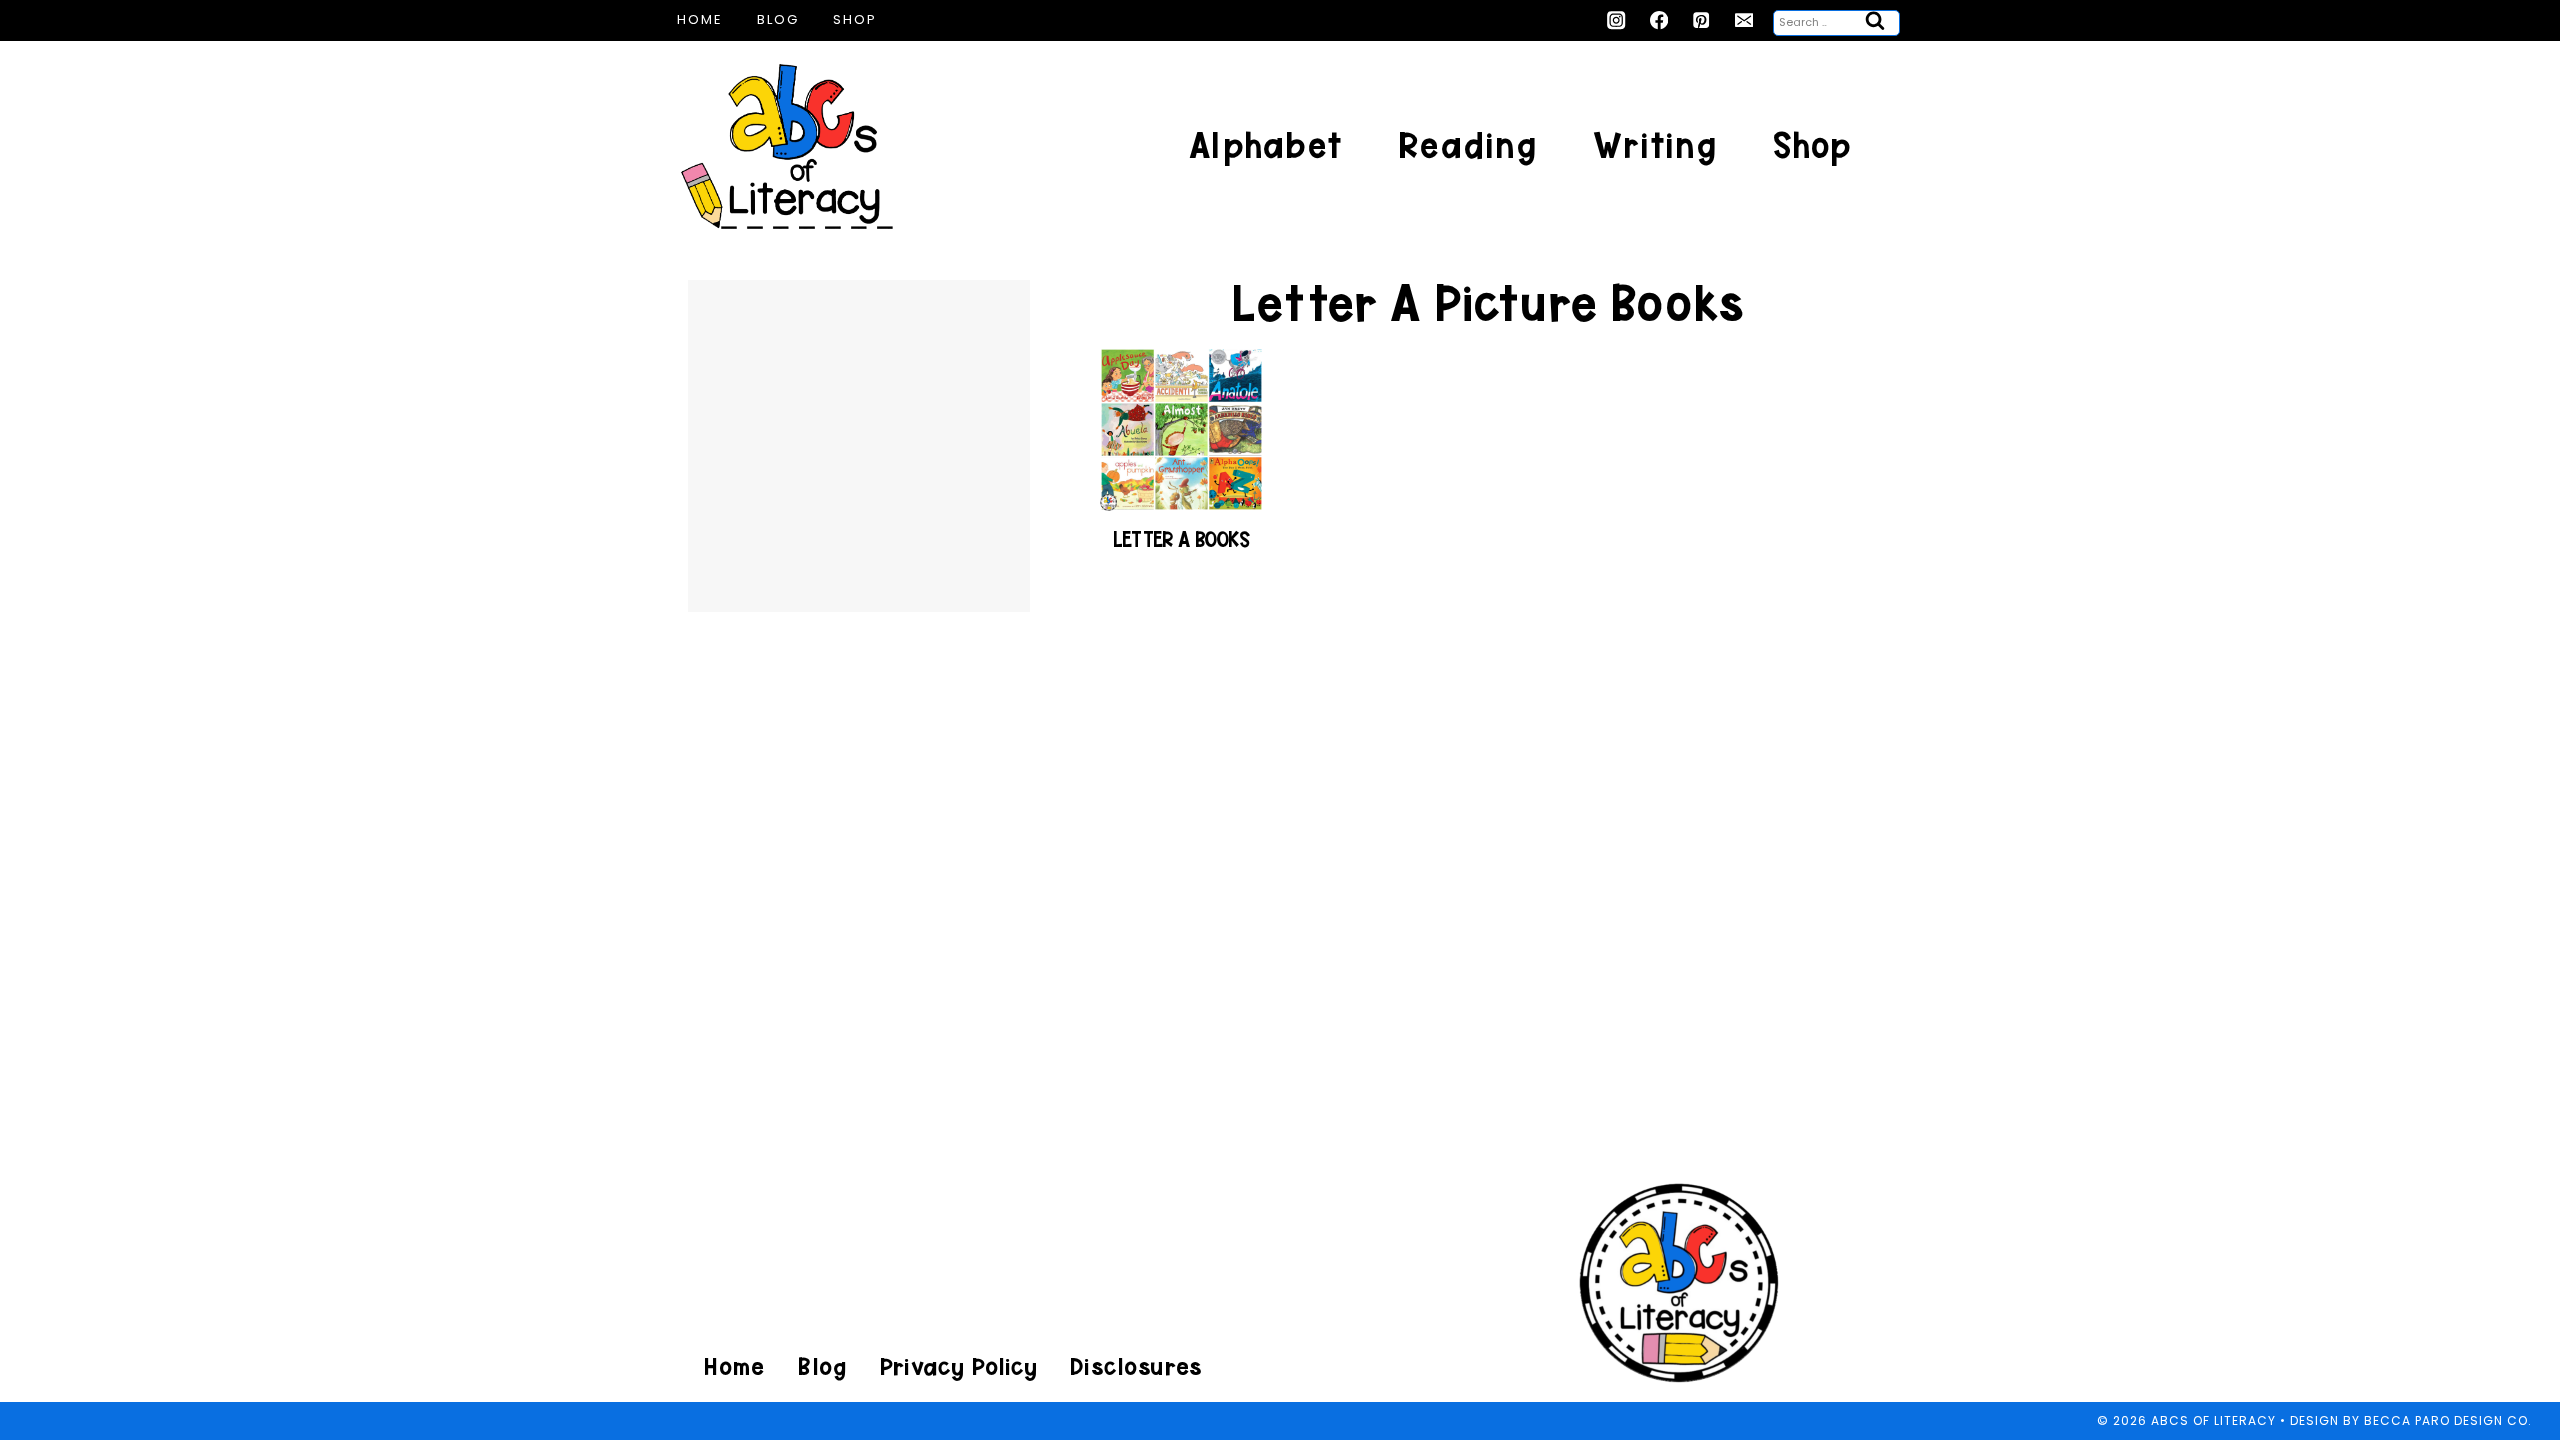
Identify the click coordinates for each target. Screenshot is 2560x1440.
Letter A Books (1181, 540)
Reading (1467, 145)
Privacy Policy (958, 1366)
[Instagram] (1616, 20)
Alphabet (1265, 145)
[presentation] (1181, 429)
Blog (778, 19)
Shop (855, 19)
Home (700, 19)
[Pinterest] (1701, 20)
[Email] (1744, 20)
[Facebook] (1659, 20)
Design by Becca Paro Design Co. (2411, 1420)
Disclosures (1135, 1366)
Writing (1655, 145)
